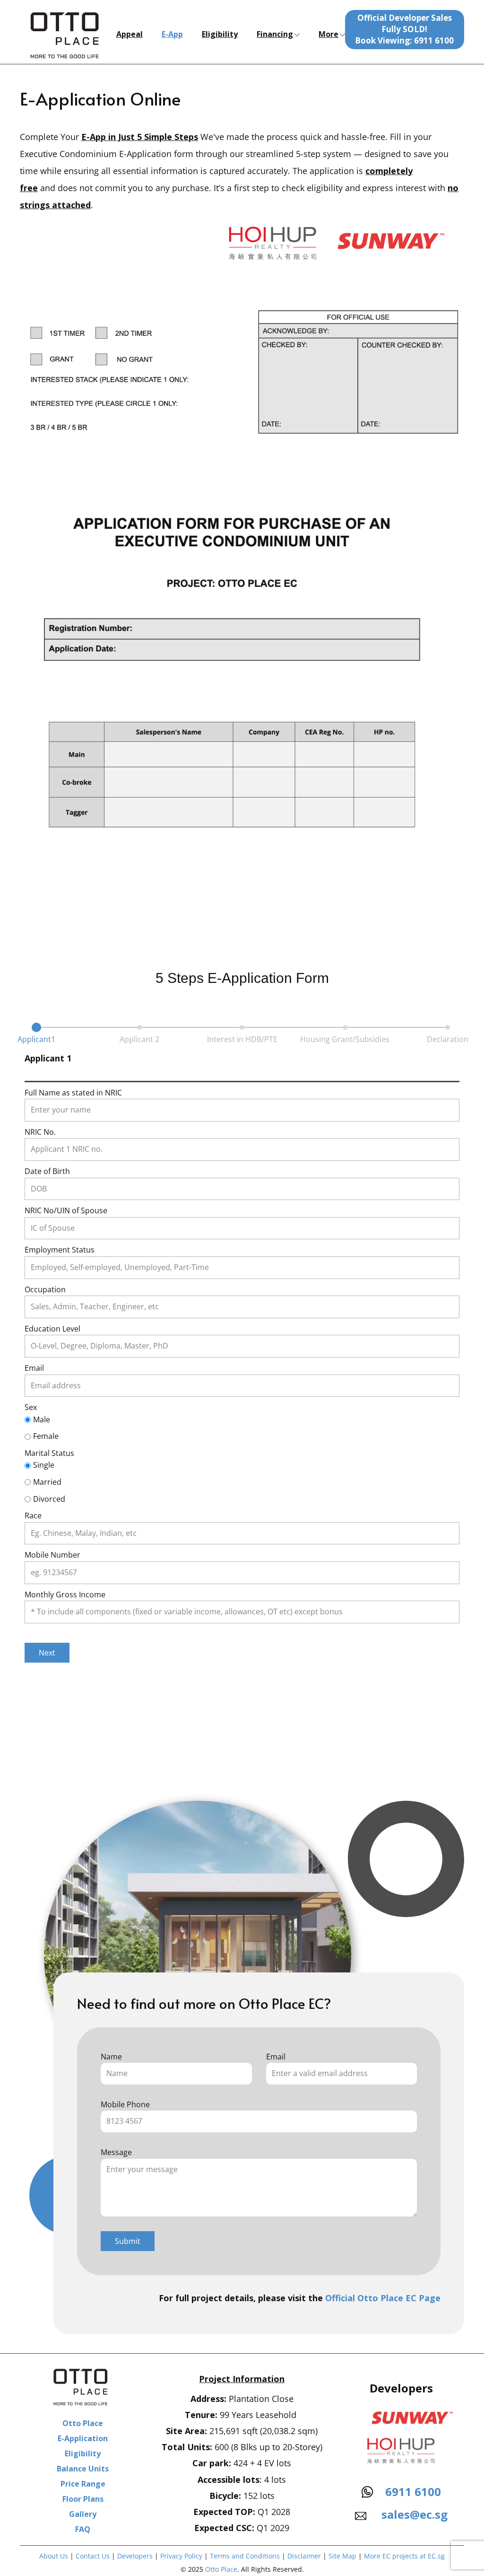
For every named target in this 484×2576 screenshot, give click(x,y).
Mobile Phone (125, 2104)
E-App (172, 34)
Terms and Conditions (246, 2556)
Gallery (83, 2514)
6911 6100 (413, 2492)
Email (34, 1368)
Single (44, 1465)
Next (47, 1653)
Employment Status (60, 1250)
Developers (135, 2556)
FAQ (83, 2529)
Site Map (342, 2556)
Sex (31, 1407)
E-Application (83, 2438)
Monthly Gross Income (65, 1595)
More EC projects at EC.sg (404, 2556)
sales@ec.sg (413, 2514)
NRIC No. (40, 1132)
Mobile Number (52, 1555)
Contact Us (93, 2556)
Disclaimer (304, 2556)
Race (33, 1516)
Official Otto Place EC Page (383, 2298)
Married (47, 1482)
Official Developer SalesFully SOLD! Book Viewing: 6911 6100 (404, 29)
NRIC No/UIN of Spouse (66, 1210)
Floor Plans (83, 2499)
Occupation (45, 1289)
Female (46, 1436)
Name (111, 2057)
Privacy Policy (181, 2556)
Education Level (52, 1329)
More (328, 34)
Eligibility (220, 34)
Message (116, 2152)
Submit (128, 2241)
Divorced (49, 1499)
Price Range (83, 2484)
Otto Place (83, 2423)
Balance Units (83, 2469)
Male (42, 1419)
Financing (275, 34)
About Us (54, 2556)
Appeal (130, 34)
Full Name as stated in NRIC (73, 1093)
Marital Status (49, 1453)
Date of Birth (47, 1171)
